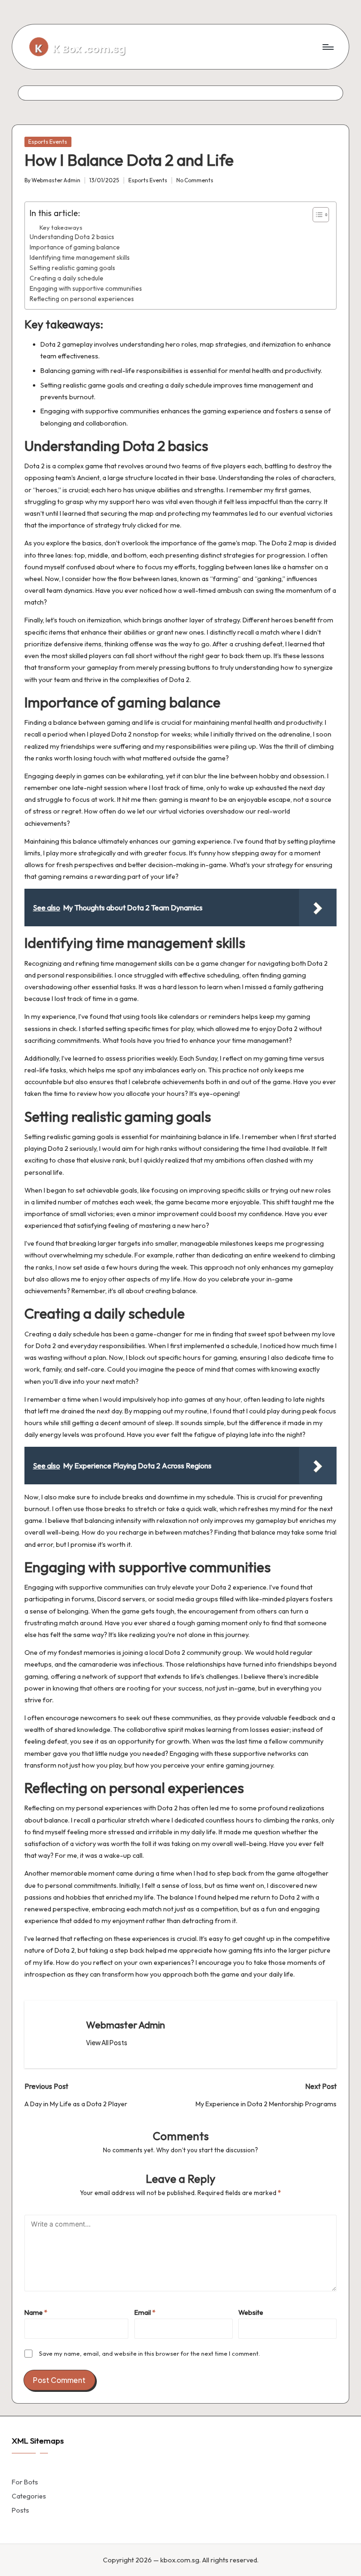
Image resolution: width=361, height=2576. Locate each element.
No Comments (195, 180)
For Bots (25, 2482)
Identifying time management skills (80, 257)
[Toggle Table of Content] (316, 215)
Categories (29, 2496)
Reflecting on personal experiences (82, 299)
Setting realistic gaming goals (72, 268)
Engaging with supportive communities (86, 288)
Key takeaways (61, 227)
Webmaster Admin (126, 2025)
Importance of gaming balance (75, 247)
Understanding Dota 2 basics (72, 237)
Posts (20, 2510)
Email (145, 2312)
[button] (107, 2043)
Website (251, 2312)
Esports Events (48, 142)
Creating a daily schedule (67, 278)
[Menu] (327, 47)
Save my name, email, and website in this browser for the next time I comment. (149, 2353)
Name (36, 2312)
